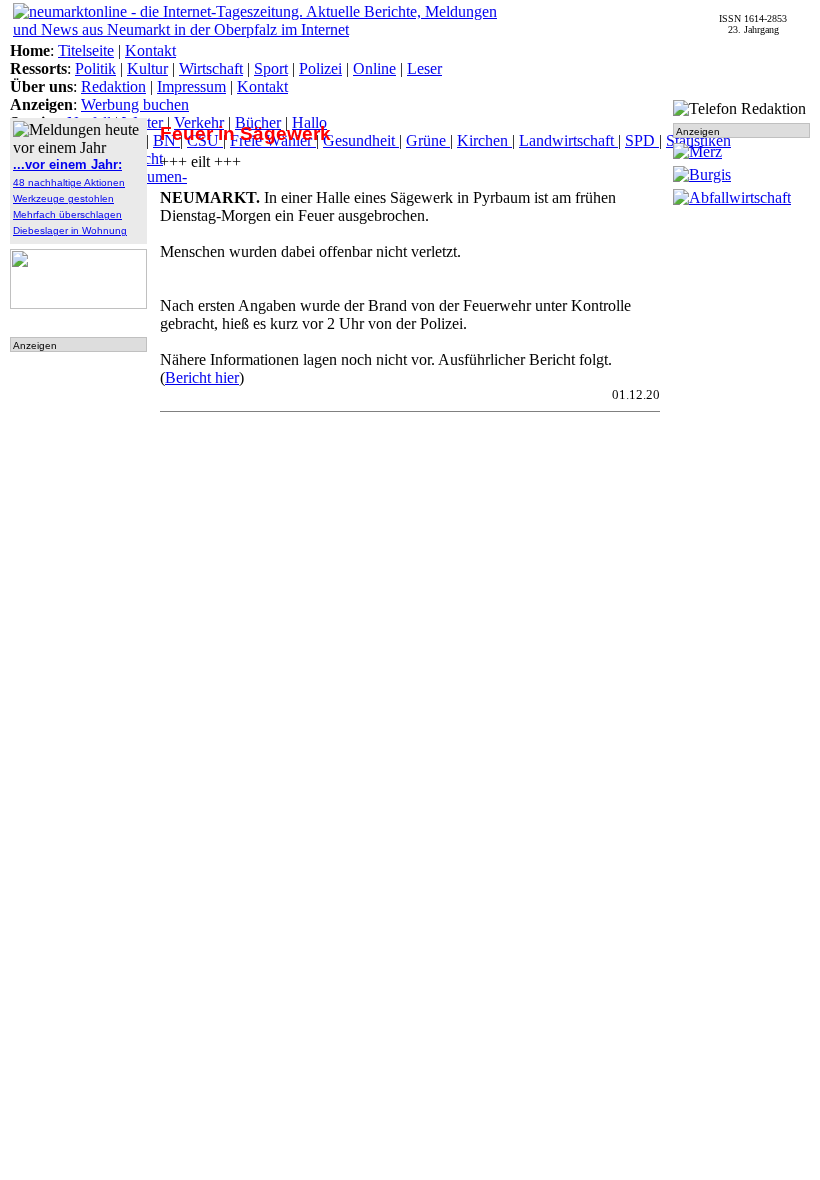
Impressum (191, 86)
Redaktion (113, 86)
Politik (95, 68)
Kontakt (150, 50)
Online (374, 68)
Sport (271, 68)
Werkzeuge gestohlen (63, 198)
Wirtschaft (211, 68)
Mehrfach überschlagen (67, 214)
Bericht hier (202, 377)
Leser (424, 68)
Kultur (147, 68)
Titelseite (86, 50)
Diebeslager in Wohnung (70, 230)
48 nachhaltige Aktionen (69, 182)
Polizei (320, 68)
